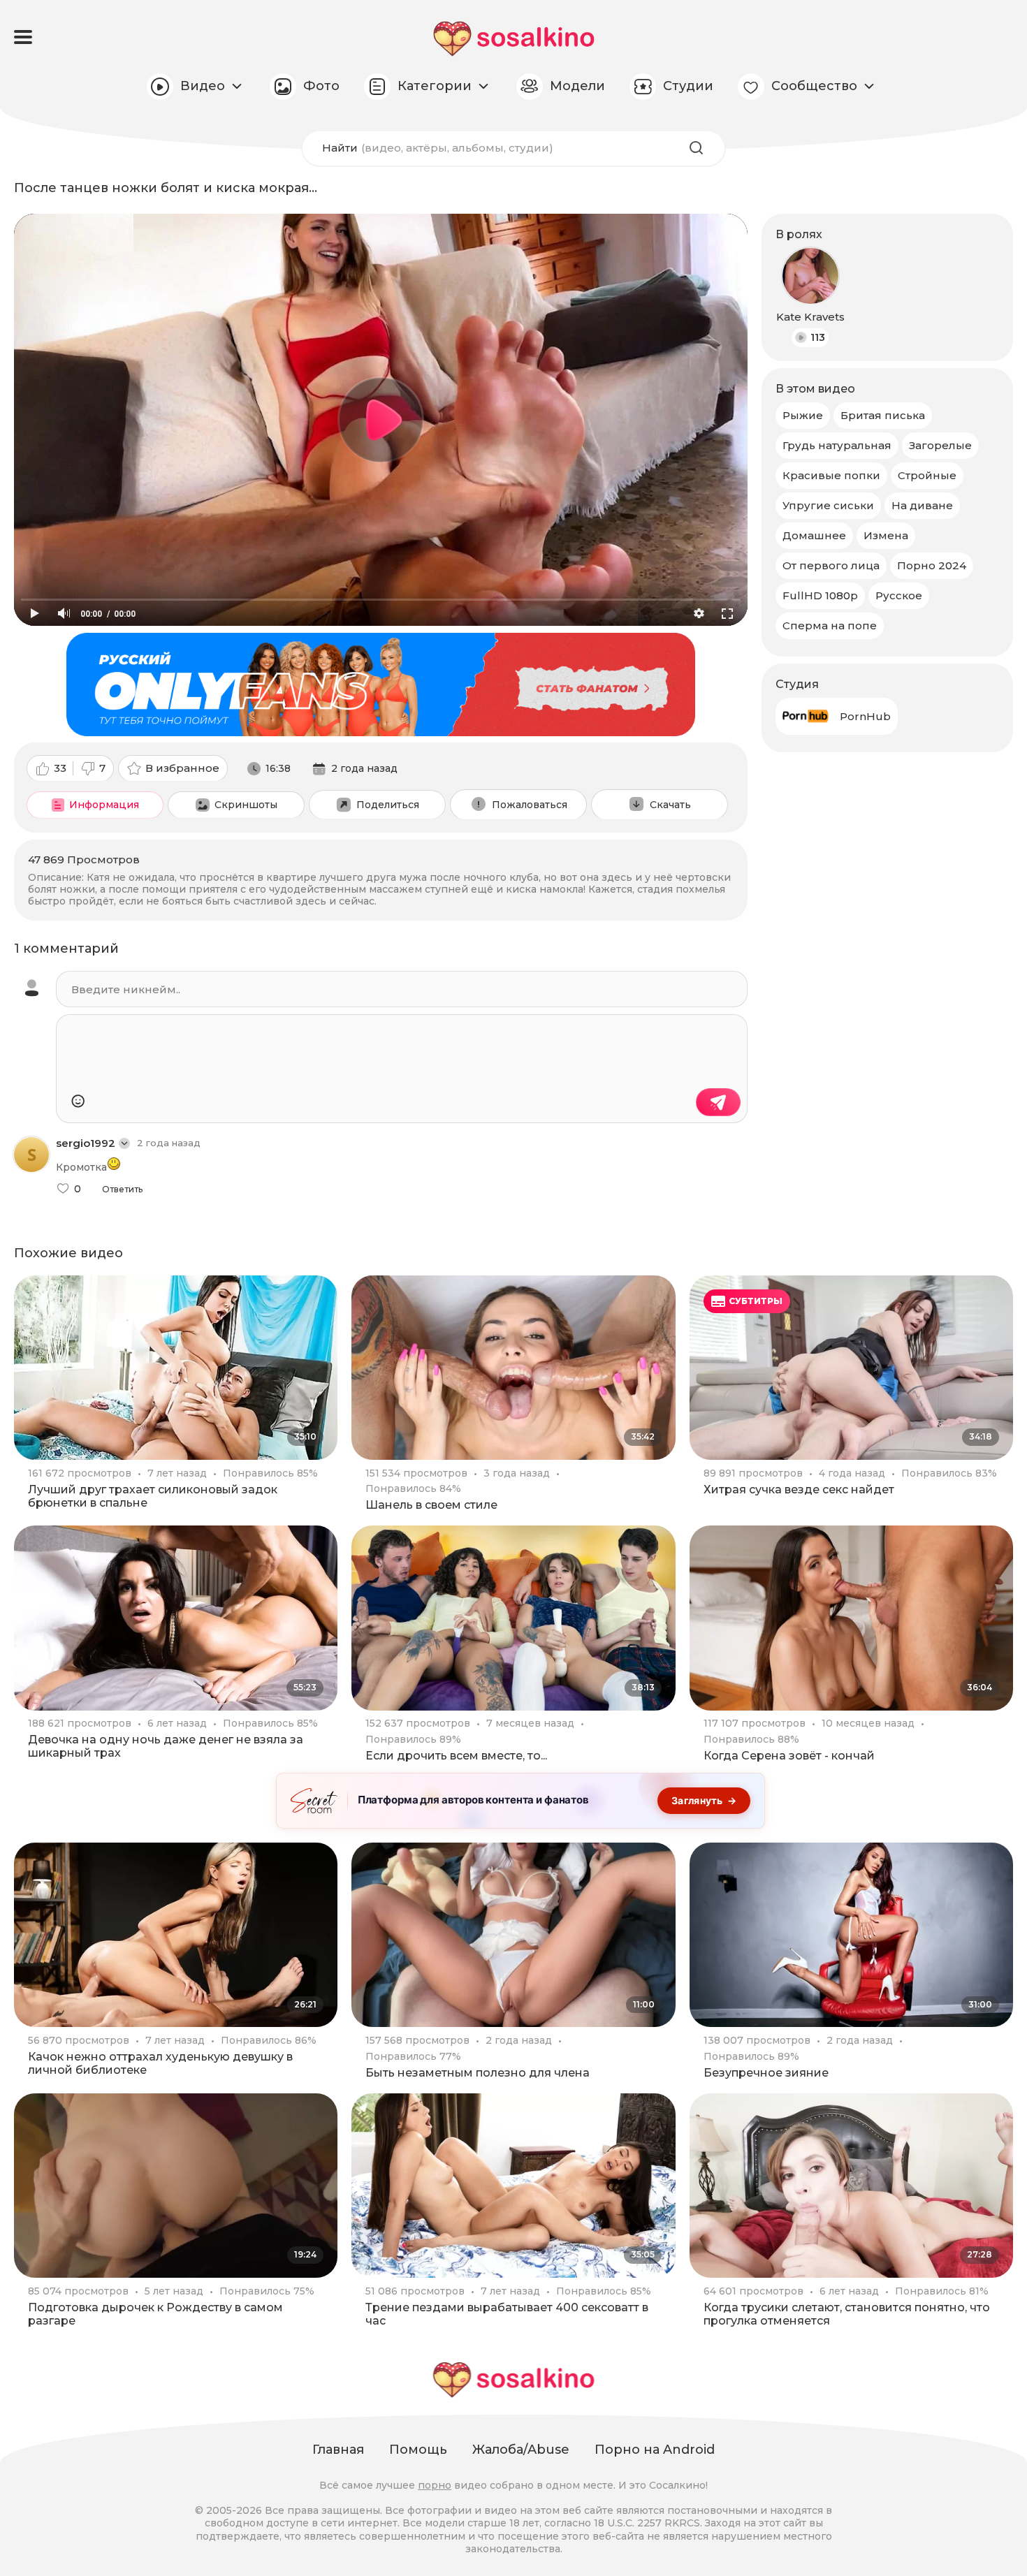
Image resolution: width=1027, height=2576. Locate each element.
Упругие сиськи (828, 505)
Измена (886, 535)
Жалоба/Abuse (521, 2450)
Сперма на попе (830, 625)
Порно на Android (655, 2450)
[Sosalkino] (514, 39)
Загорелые (940, 445)
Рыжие (803, 415)
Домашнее (814, 535)
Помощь (418, 2450)
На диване (922, 505)
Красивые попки (831, 475)
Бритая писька (883, 415)
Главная (338, 2450)
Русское (899, 595)
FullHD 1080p (820, 595)
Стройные (927, 475)
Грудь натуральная (837, 445)
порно (435, 2485)
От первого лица (831, 565)
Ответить (122, 1190)
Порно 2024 (932, 565)
